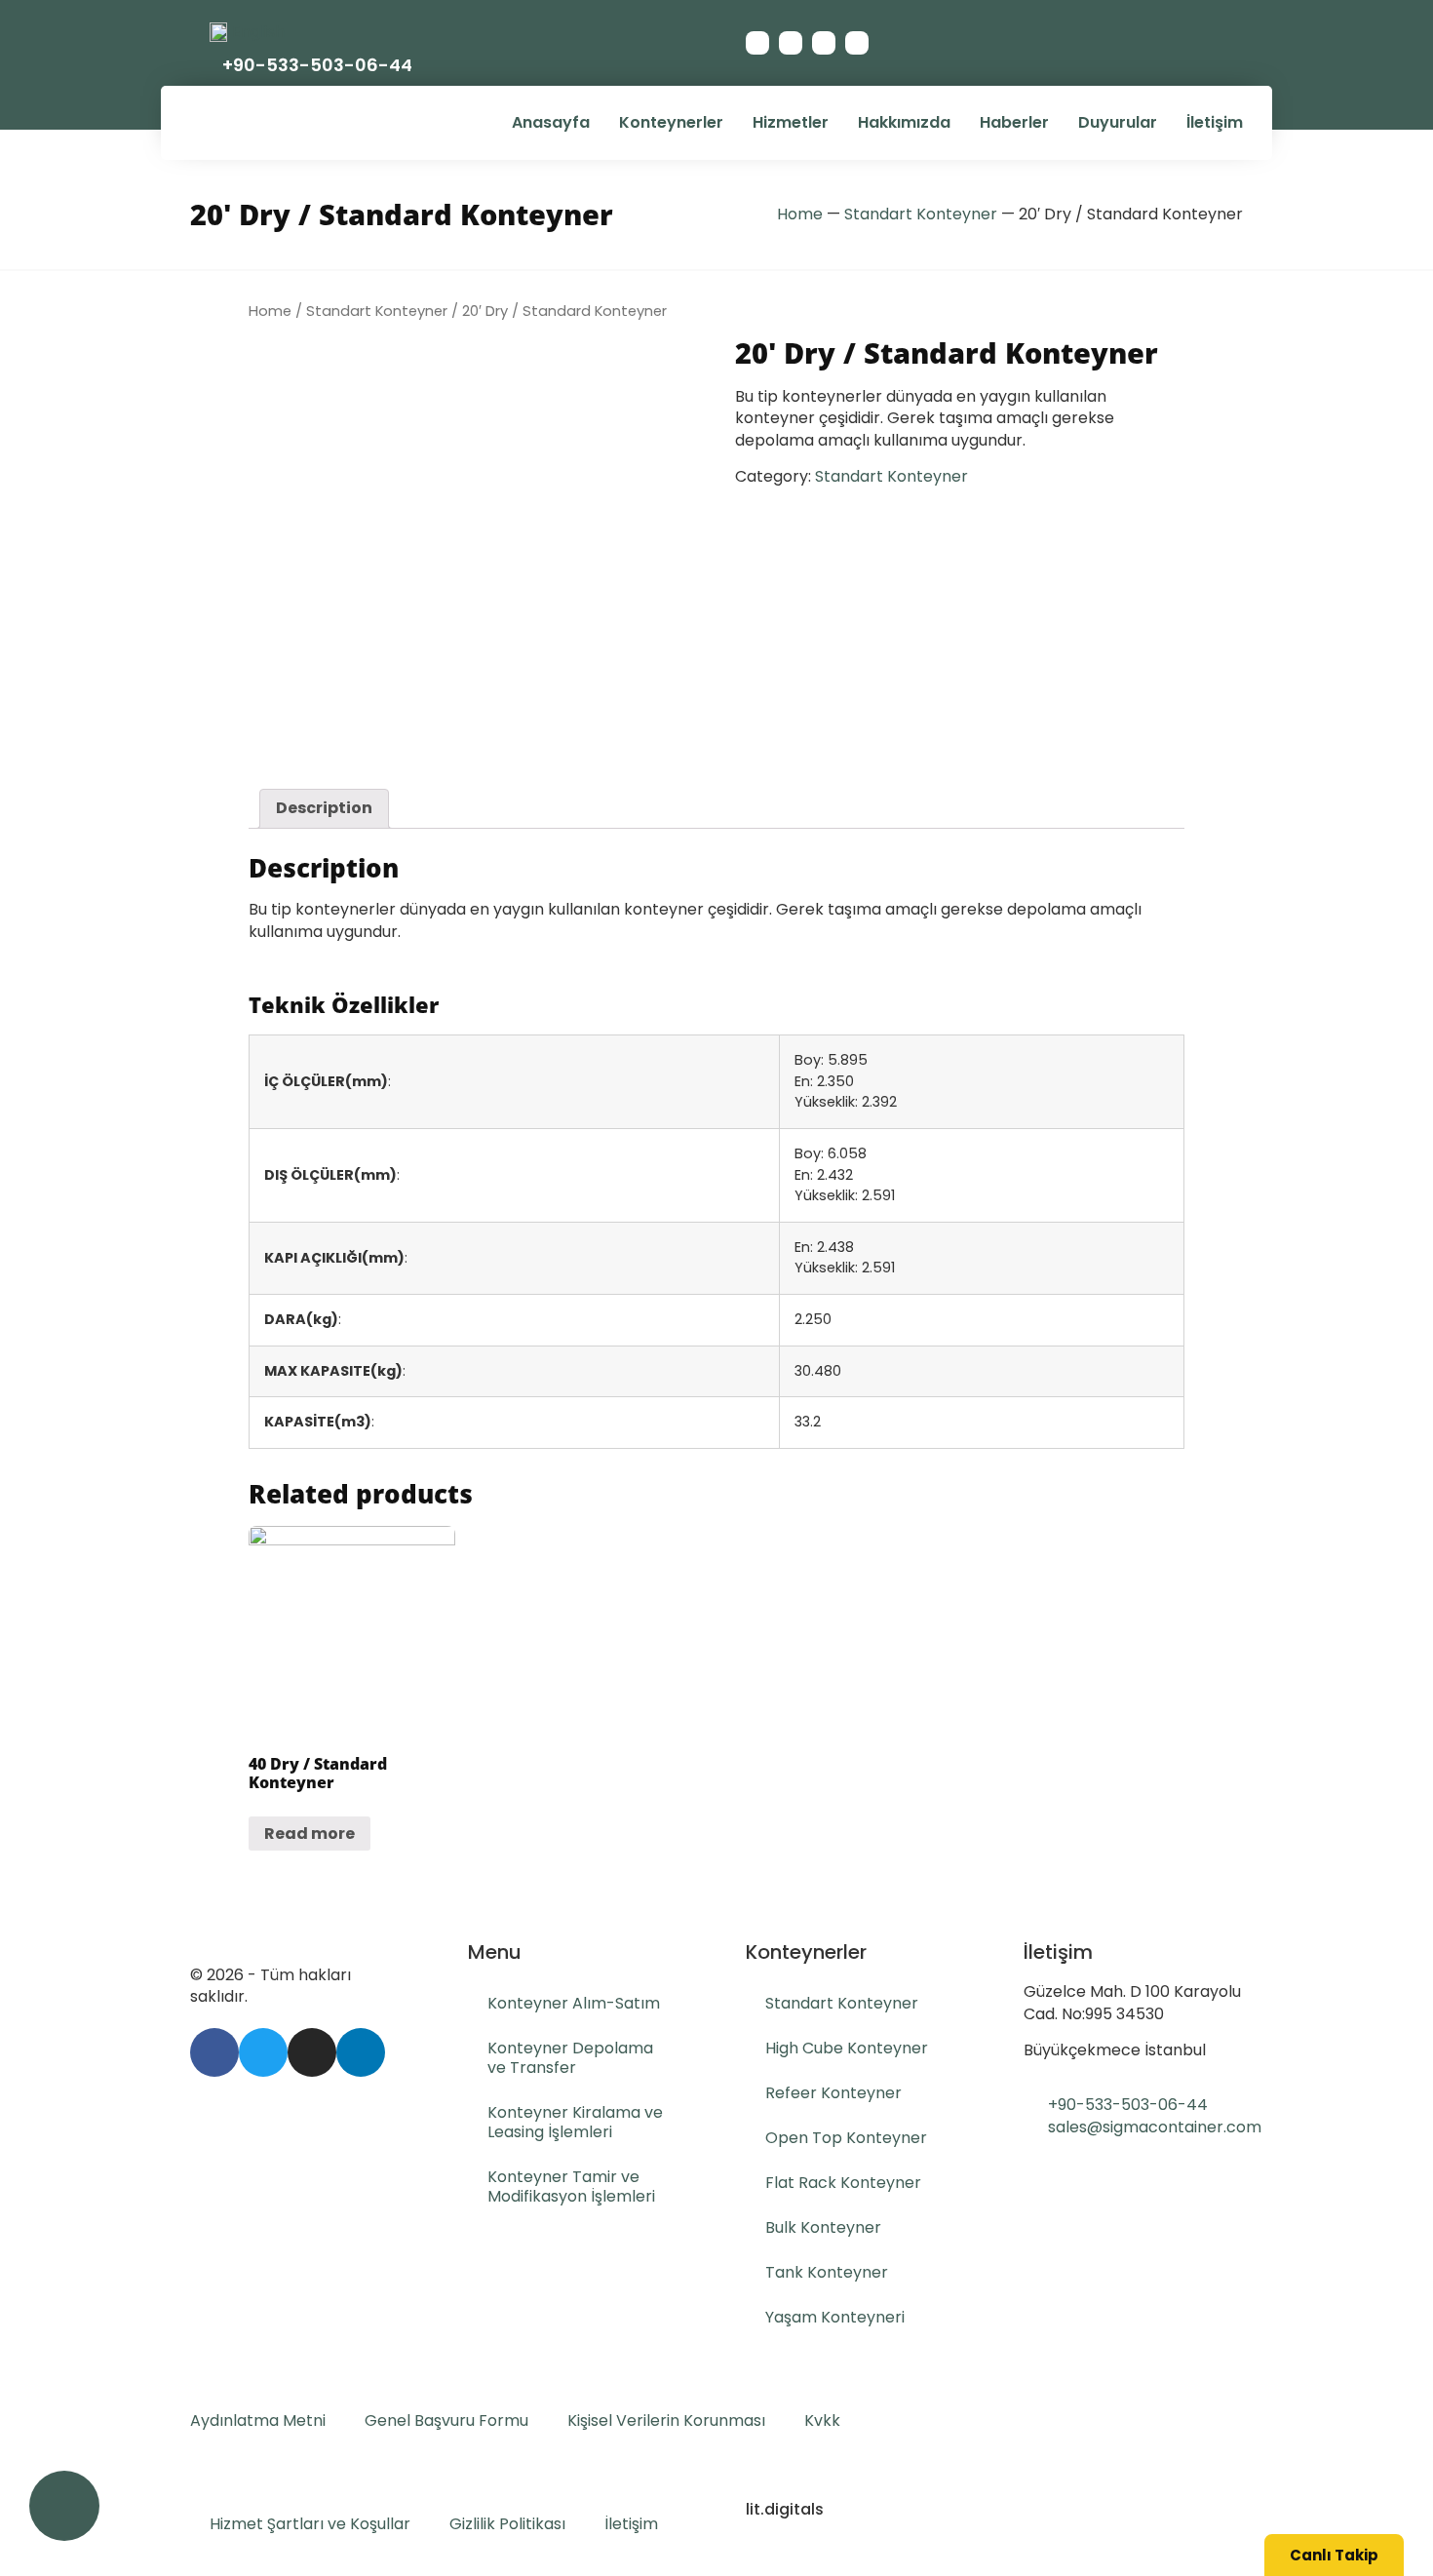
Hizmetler (791, 122)
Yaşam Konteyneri (835, 2317)
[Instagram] (824, 43)
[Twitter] (791, 43)
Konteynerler (671, 122)
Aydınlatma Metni (258, 2420)
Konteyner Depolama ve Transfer (570, 2058)
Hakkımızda (904, 122)
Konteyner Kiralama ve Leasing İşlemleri (575, 2122)
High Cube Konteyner (847, 2048)
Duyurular (1118, 122)
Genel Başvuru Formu (446, 2420)
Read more (310, 1834)
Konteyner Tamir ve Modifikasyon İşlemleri (571, 2186)
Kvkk (822, 2420)
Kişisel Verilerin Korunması (666, 2420)
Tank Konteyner (827, 2272)
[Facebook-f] (757, 43)
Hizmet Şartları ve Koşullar (310, 2524)
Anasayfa (551, 122)
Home (800, 214)
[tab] (324, 808)
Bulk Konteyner (823, 2227)
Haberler (1014, 122)
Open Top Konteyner (846, 2138)
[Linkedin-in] (857, 43)
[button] (1334, 2555)
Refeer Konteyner (833, 2093)
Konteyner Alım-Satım (574, 2003)
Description (324, 808)
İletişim (1215, 122)
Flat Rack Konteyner (843, 2183)
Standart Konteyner (921, 214)
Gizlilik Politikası (507, 2524)
